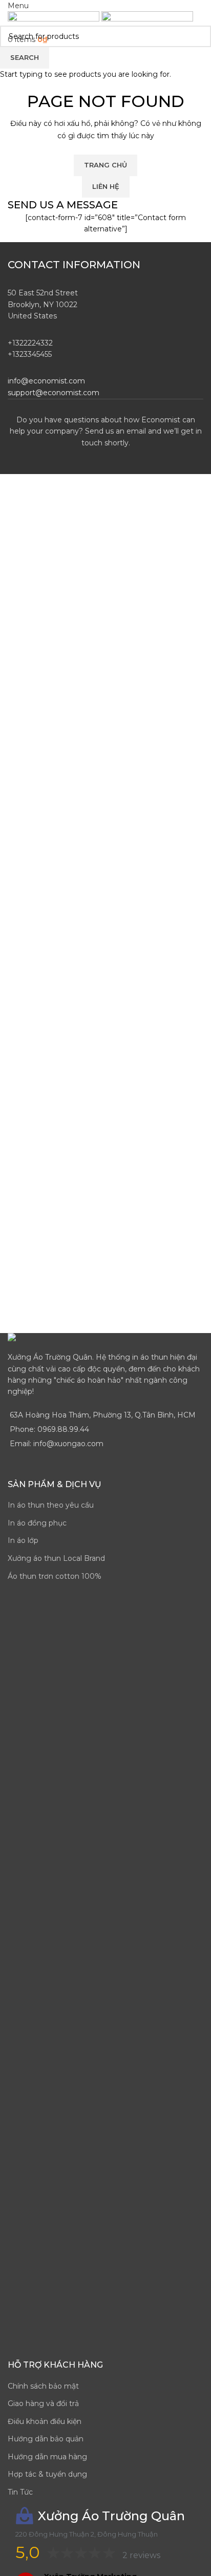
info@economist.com (46, 381)
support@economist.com (54, 393)
